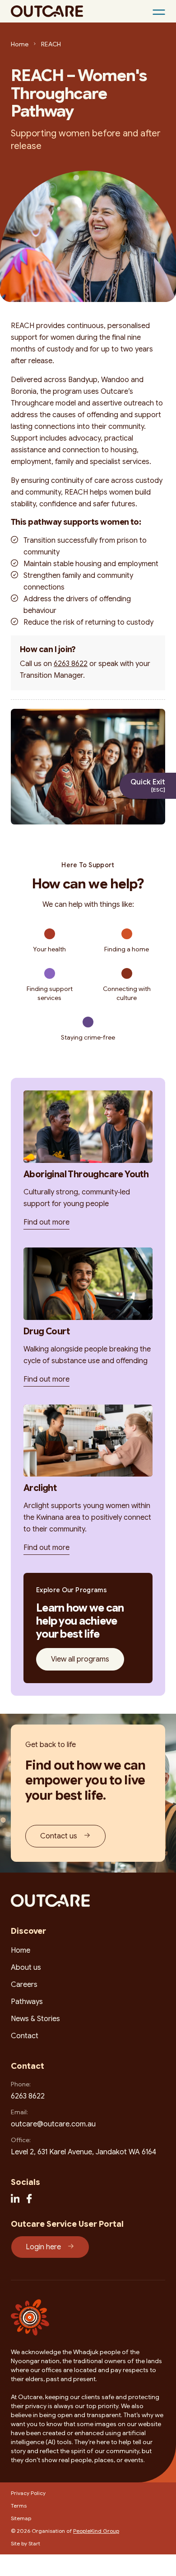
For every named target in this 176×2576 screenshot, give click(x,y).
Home (20, 44)
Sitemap (21, 2518)
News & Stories (35, 2019)
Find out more (46, 1222)
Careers (24, 1985)
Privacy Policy (28, 2493)
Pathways (27, 2002)
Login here (43, 2247)
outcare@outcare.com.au (53, 2124)
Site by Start (25, 2543)
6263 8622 (71, 664)
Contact (25, 2036)
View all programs (80, 1659)
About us (26, 1968)
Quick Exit (148, 785)
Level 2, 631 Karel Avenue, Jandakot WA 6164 (83, 2152)
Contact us (59, 1836)
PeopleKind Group (96, 2531)
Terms (19, 2506)
